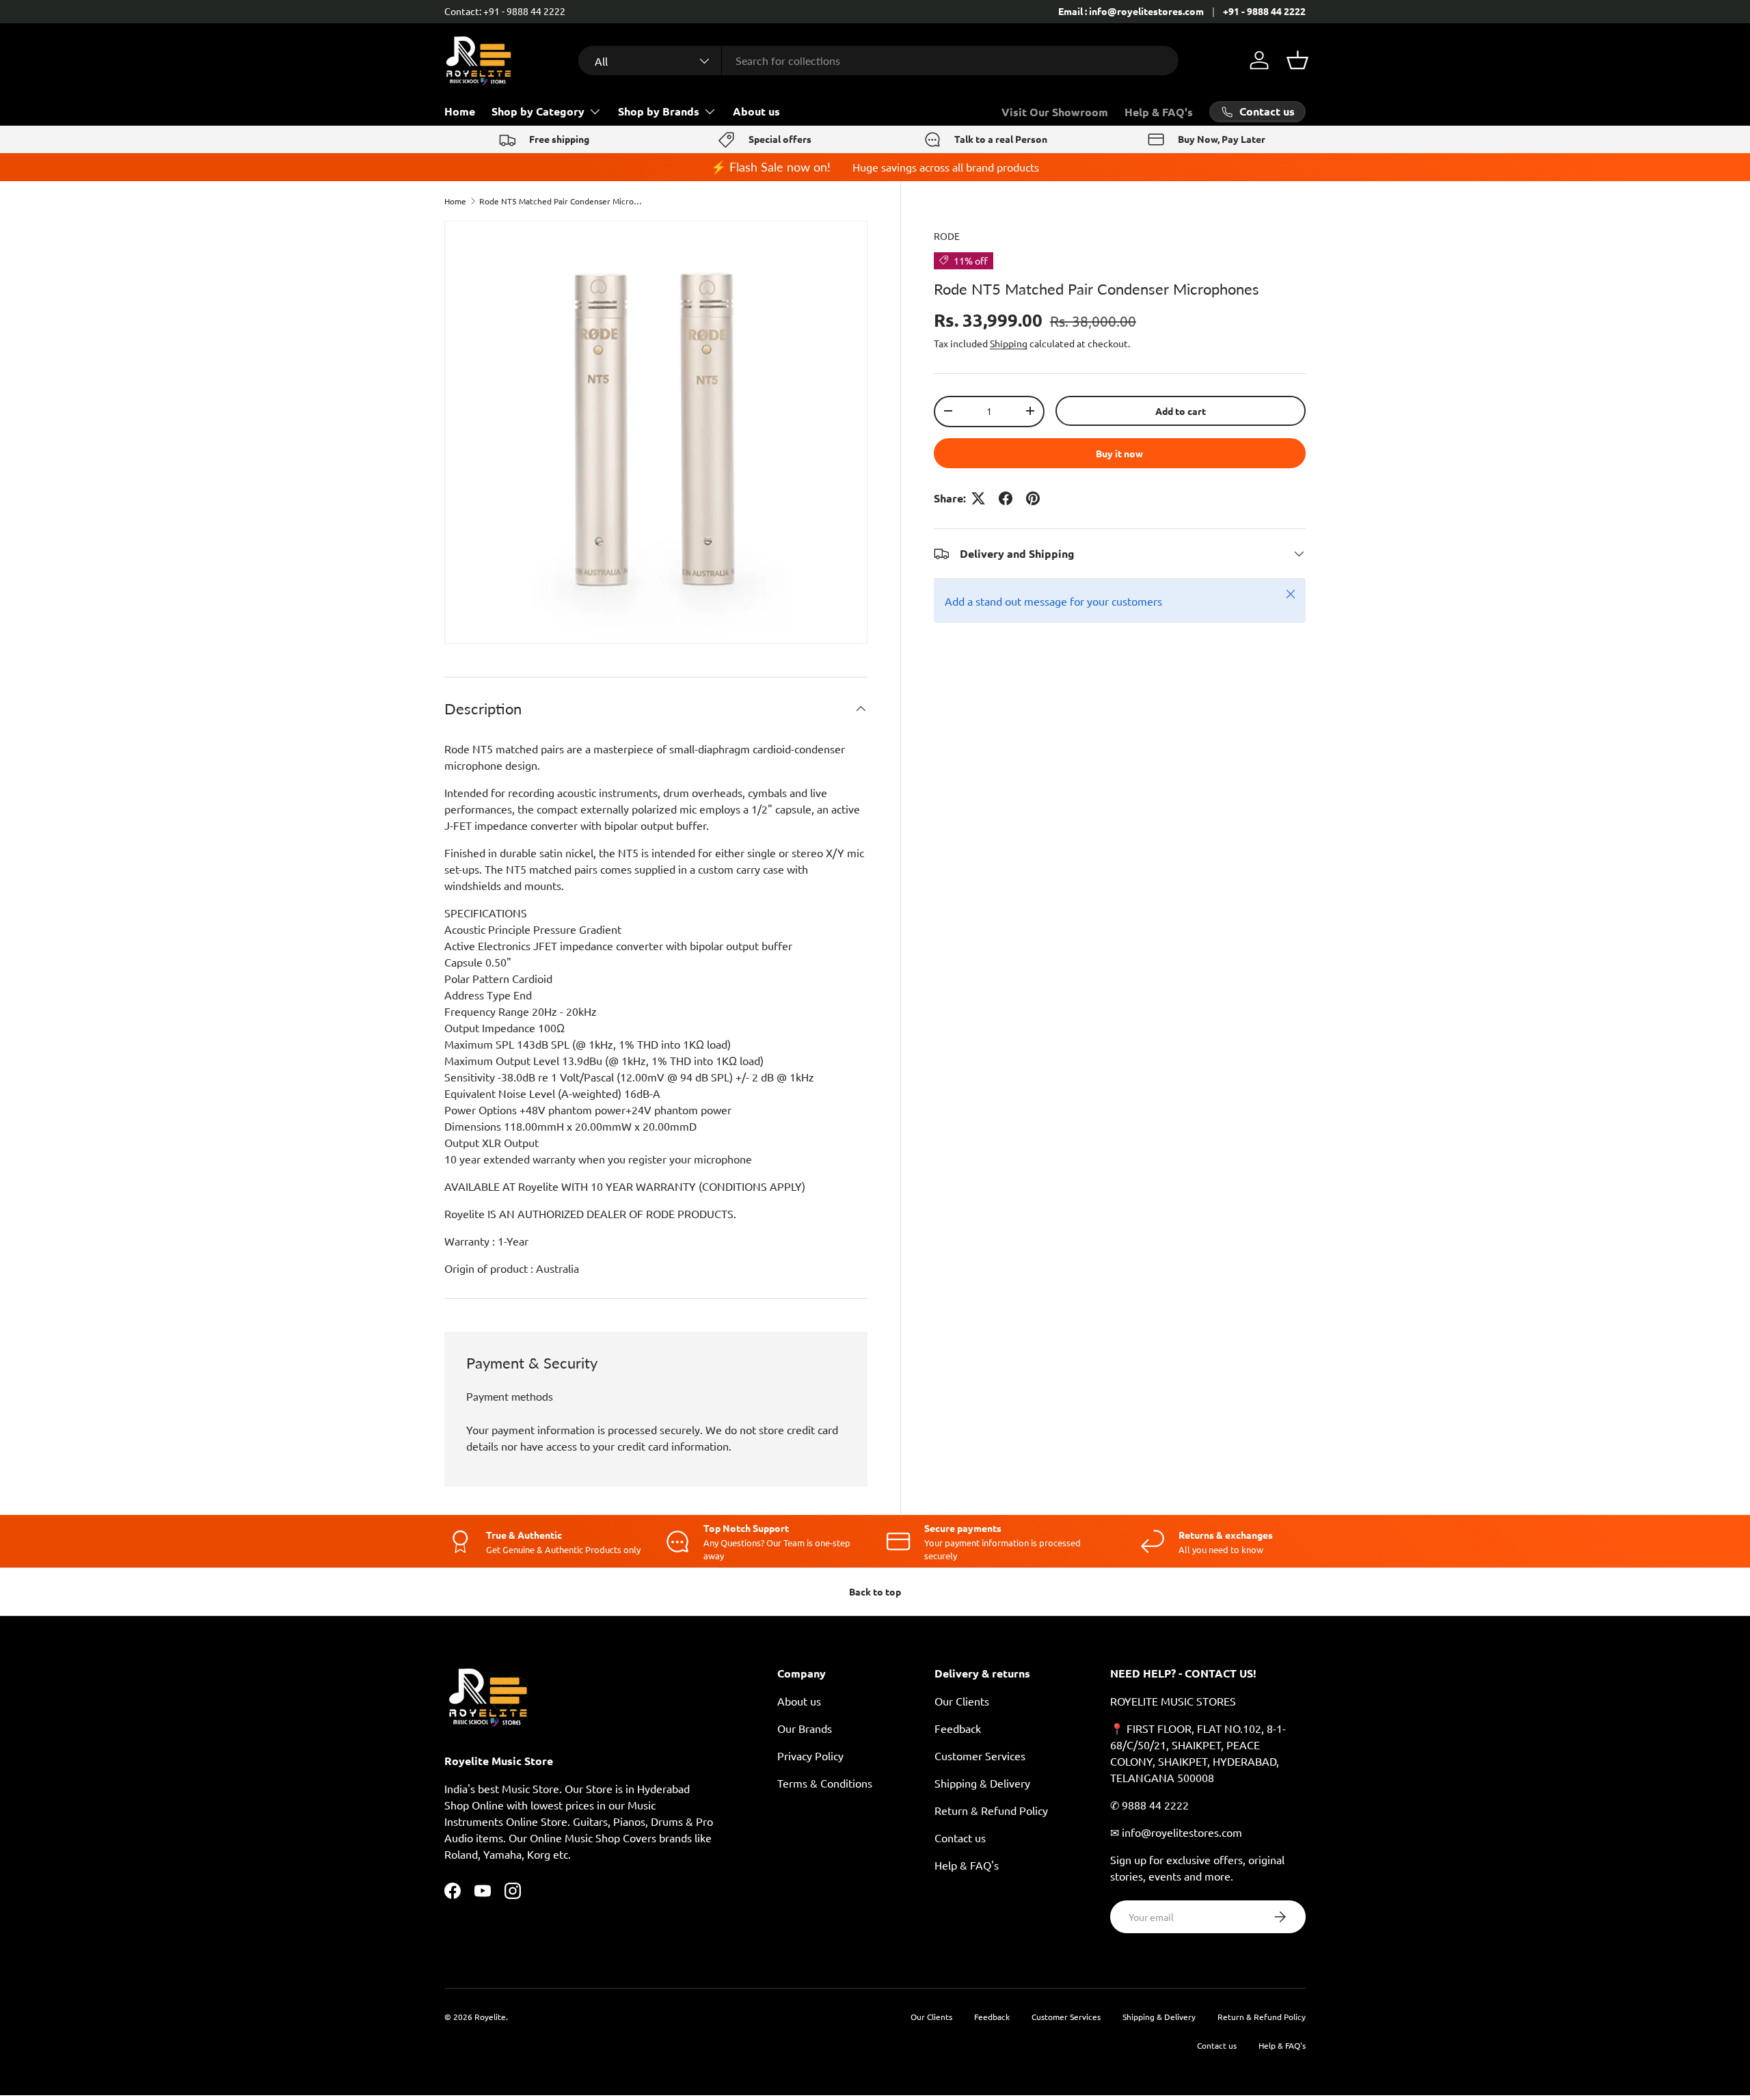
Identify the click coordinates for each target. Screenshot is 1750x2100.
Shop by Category (538, 111)
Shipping (1009, 343)
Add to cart (1181, 410)
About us (756, 111)
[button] (1297, 60)
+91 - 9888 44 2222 (1264, 11)
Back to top (875, 1591)
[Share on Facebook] (1006, 498)
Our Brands (805, 1728)
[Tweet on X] (978, 498)
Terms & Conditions (825, 1783)
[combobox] (878, 60)
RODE (947, 236)
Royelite (490, 2017)
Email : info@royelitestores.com (1131, 11)
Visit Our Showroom (1055, 112)
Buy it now (1119, 453)
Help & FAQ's (1159, 112)
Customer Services (980, 1755)
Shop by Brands (659, 111)
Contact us (960, 1837)
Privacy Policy (810, 1755)
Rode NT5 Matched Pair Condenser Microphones (561, 201)
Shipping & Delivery (982, 1783)
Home (460, 111)
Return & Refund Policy (991, 1810)
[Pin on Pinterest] (1033, 498)
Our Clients (962, 1701)
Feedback (958, 1728)
